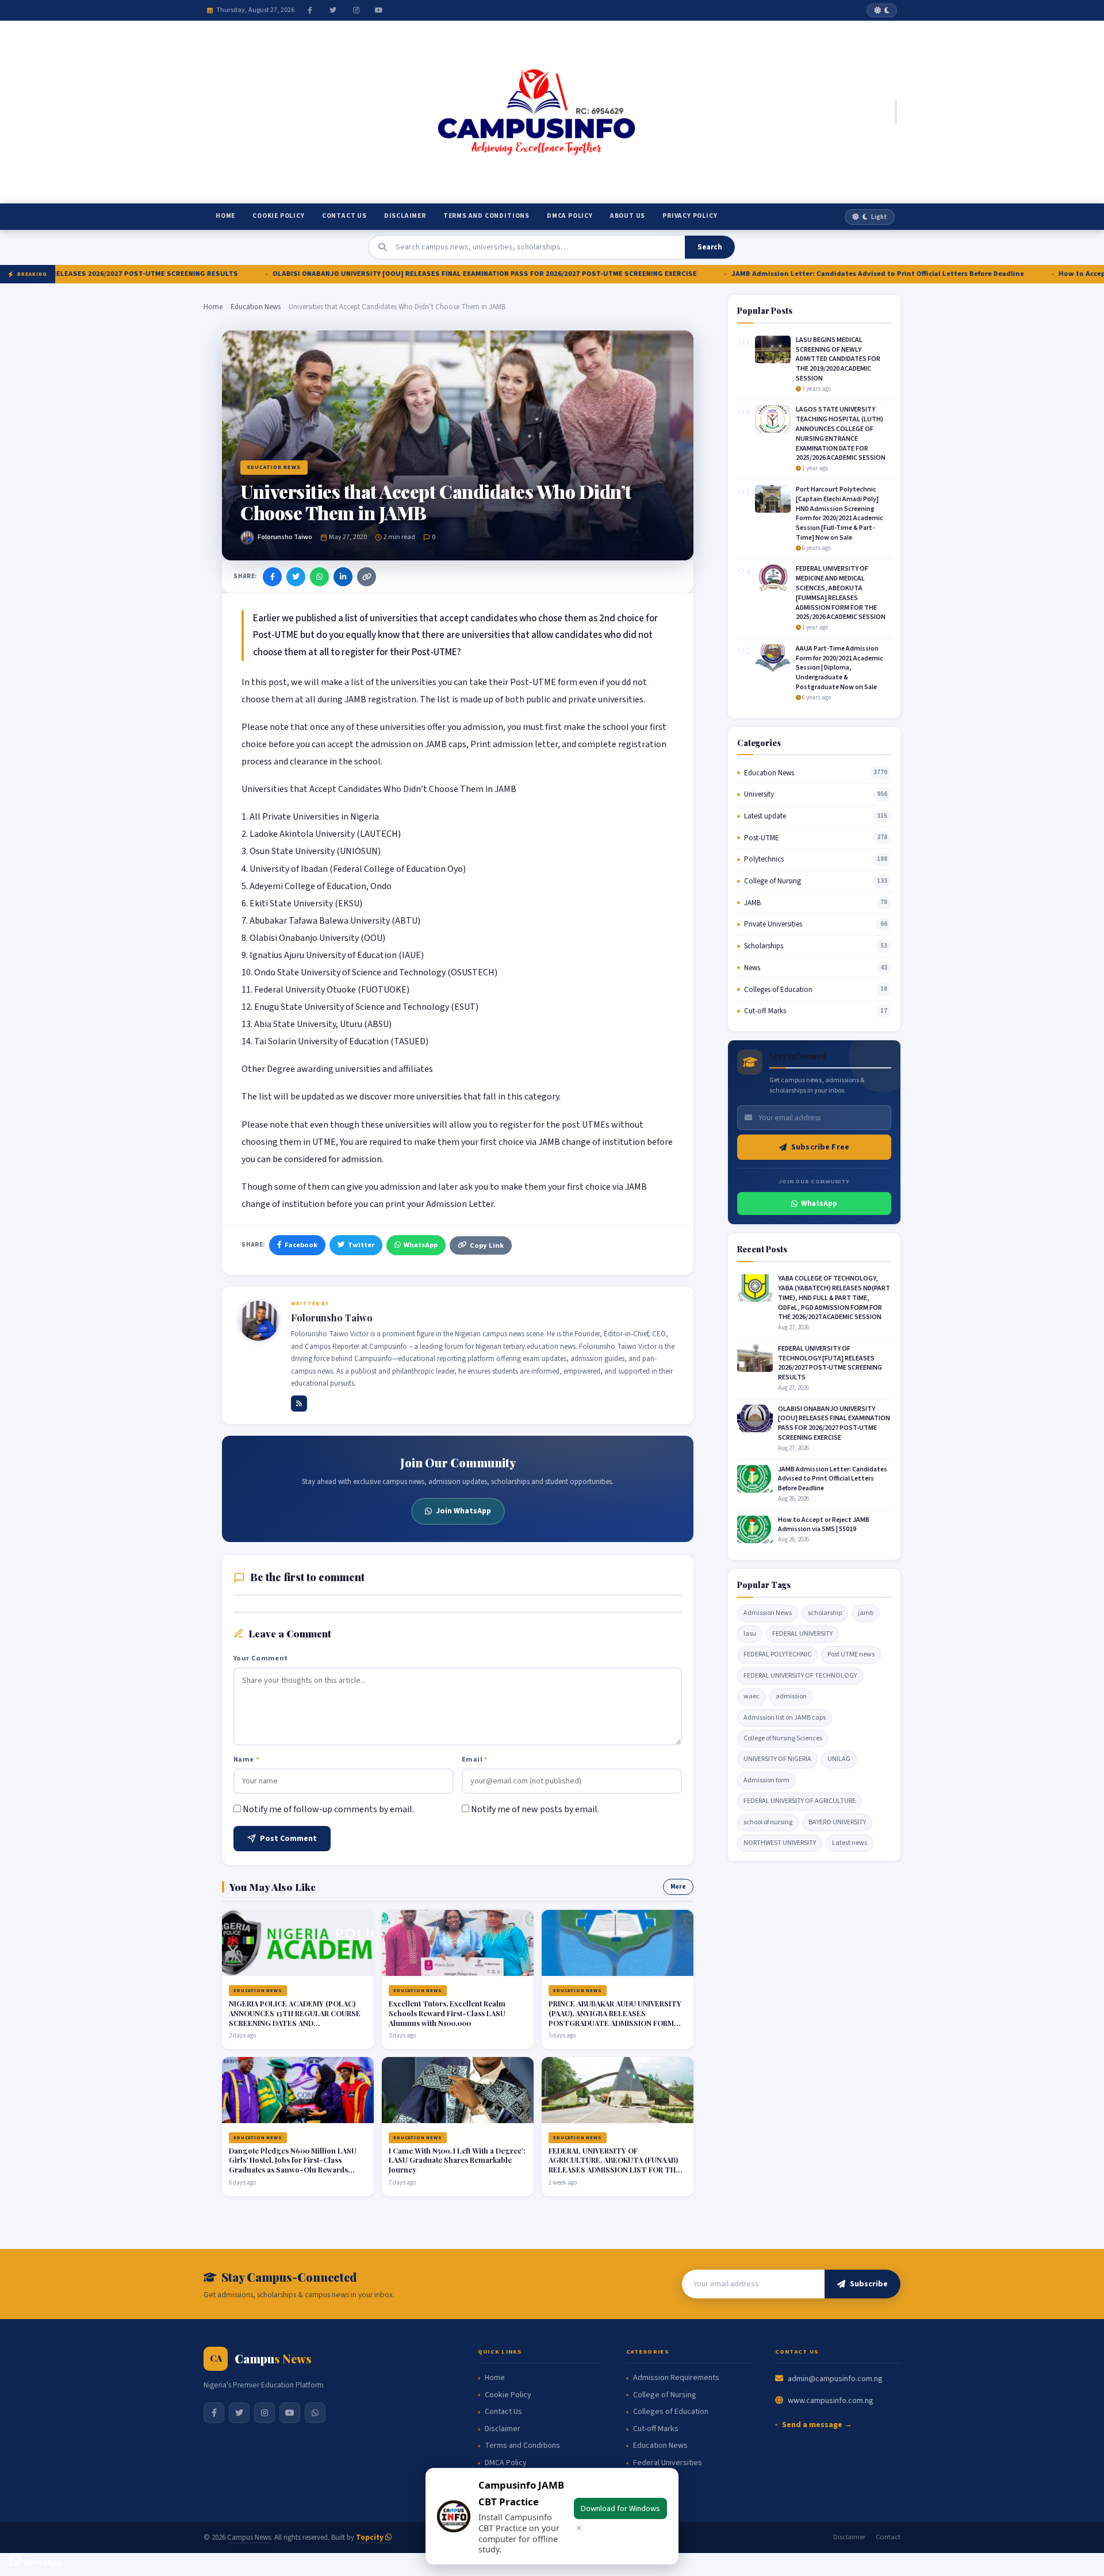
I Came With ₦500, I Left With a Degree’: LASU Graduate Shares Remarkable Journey (457, 2160)
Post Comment (288, 1839)
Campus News (249, 2537)
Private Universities (773, 924)
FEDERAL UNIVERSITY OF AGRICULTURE (800, 1801)
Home (225, 216)
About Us (628, 216)
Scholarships (764, 946)
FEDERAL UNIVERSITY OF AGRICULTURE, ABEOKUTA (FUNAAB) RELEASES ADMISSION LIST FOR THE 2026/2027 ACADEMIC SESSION (614, 2165)
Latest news (850, 1843)
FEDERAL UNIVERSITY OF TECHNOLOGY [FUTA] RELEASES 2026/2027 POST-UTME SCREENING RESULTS (830, 1363)
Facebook (301, 1245)
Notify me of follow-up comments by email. (328, 1809)
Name (246, 1759)
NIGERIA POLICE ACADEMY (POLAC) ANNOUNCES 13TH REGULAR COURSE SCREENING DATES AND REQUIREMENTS (295, 2018)
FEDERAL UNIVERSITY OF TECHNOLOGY (800, 1676)
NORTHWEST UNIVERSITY (780, 1843)
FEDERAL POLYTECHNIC (777, 1654)
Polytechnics (764, 859)
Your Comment (261, 1658)
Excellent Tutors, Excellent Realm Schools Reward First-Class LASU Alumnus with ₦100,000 (447, 2013)
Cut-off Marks (765, 1011)
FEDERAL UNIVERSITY (802, 1634)
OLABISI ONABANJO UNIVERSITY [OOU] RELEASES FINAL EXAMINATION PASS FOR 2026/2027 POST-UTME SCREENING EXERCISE (398, 274)
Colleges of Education (778, 990)
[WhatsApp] (319, 577)
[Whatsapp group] (315, 2413)
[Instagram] (356, 10)
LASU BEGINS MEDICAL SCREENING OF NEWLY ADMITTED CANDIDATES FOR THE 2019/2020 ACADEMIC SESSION (838, 359)
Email (475, 1759)
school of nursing (768, 1822)
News (752, 968)
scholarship (825, 1613)
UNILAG (839, 1759)
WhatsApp (421, 1245)
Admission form (766, 1780)
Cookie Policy (278, 216)
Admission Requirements (676, 2378)
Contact (888, 2537)
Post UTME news (851, 1654)
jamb (866, 1613)
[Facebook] (310, 10)
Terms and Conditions (486, 216)
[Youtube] (379, 10)
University (759, 794)
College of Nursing (773, 881)
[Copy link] (367, 577)
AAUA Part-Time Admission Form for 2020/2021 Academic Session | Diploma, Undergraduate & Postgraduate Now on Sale (839, 668)
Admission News (768, 1613)
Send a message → (817, 2425)
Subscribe (869, 2284)
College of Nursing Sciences (783, 1738)
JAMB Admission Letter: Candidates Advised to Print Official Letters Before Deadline (791, 274)
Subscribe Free (820, 1147)
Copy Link (487, 1245)
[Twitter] (333, 10)
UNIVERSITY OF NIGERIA (777, 1759)
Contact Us (344, 216)
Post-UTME (762, 838)
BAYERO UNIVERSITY (837, 1822)
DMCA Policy (570, 216)
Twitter (361, 1245)
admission (791, 1696)
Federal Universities (668, 2463)
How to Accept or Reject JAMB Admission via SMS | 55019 (824, 1525)
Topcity (371, 2537)
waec (752, 1696)
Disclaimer (405, 216)
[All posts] (299, 1404)
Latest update (765, 816)
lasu (750, 1634)
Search (710, 247)
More (678, 1887)
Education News (256, 307)
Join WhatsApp (463, 1511)
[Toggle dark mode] (882, 10)
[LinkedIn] (343, 577)
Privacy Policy (690, 216)
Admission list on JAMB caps (785, 1718)
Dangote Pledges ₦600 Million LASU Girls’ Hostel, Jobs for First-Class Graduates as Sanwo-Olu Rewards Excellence (293, 2165)
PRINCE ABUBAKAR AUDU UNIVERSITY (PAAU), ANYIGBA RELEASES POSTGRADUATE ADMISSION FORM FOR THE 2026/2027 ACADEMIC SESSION (615, 2023)
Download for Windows (620, 2508)
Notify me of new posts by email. (535, 1809)
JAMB (752, 903)
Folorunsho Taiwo (285, 537)
